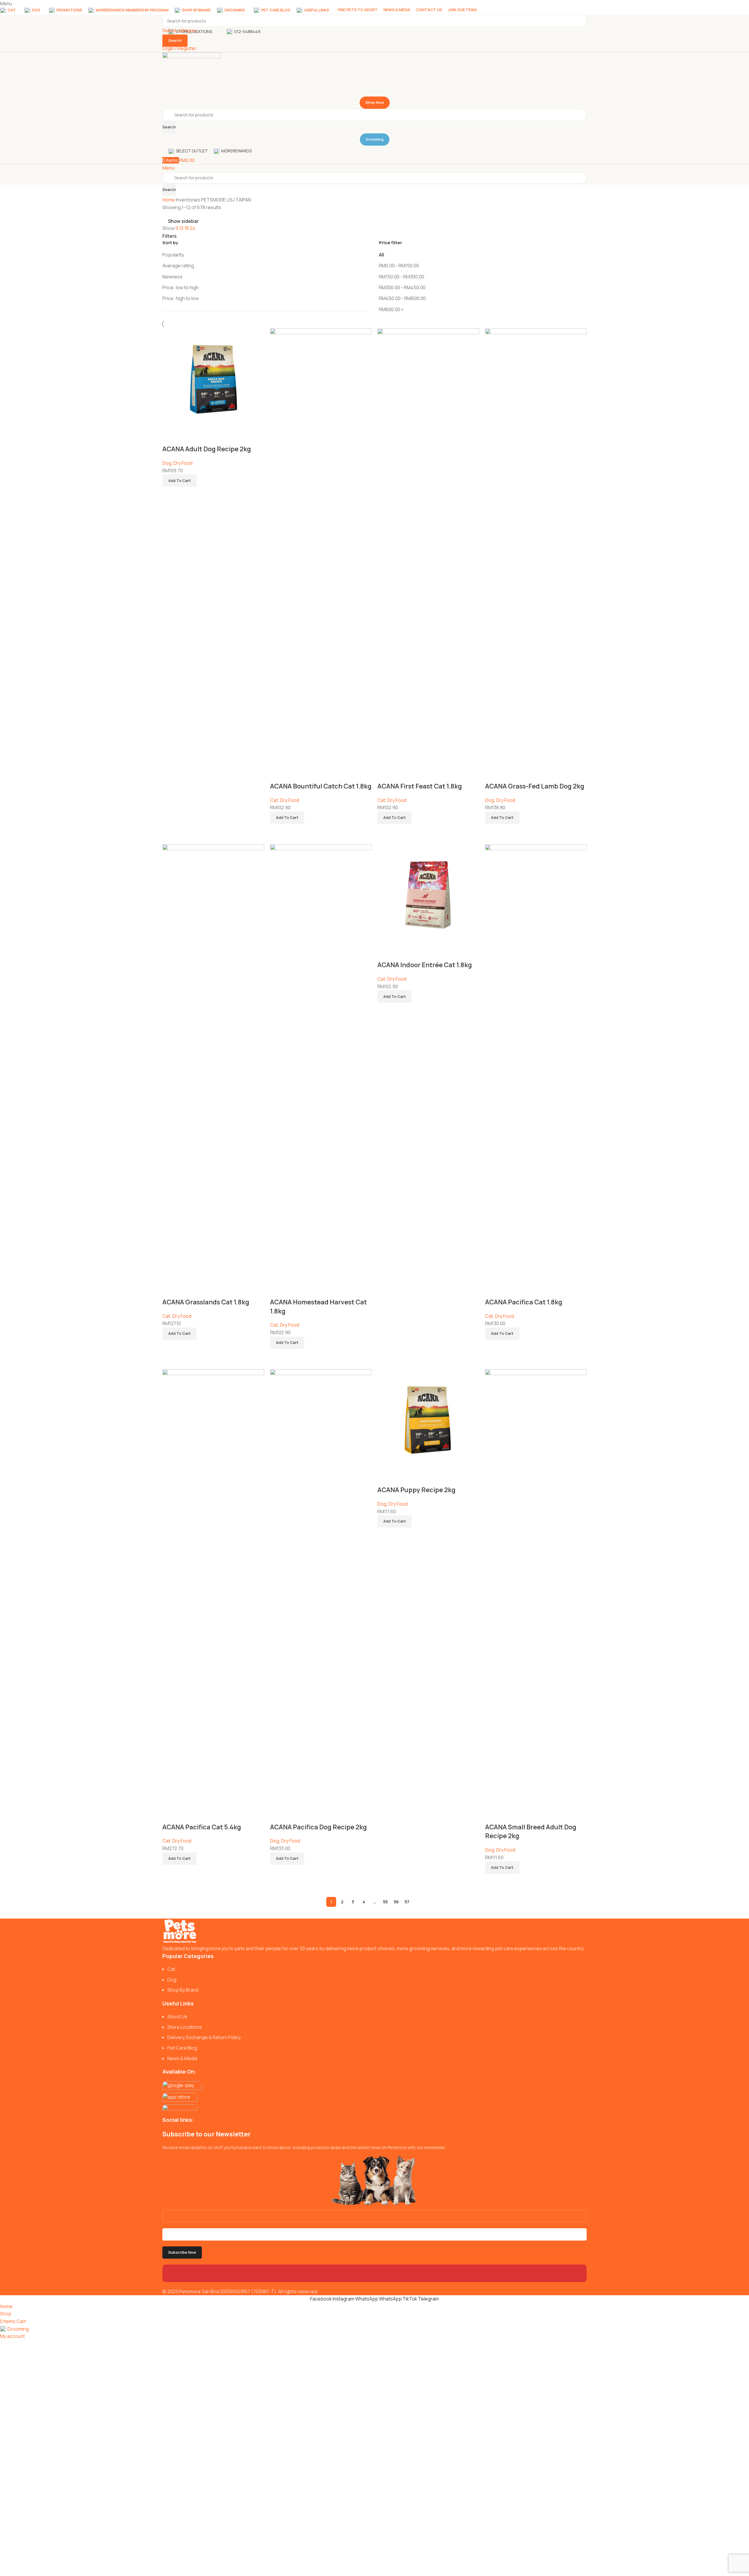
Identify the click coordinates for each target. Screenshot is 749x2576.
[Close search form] (7, 7)
